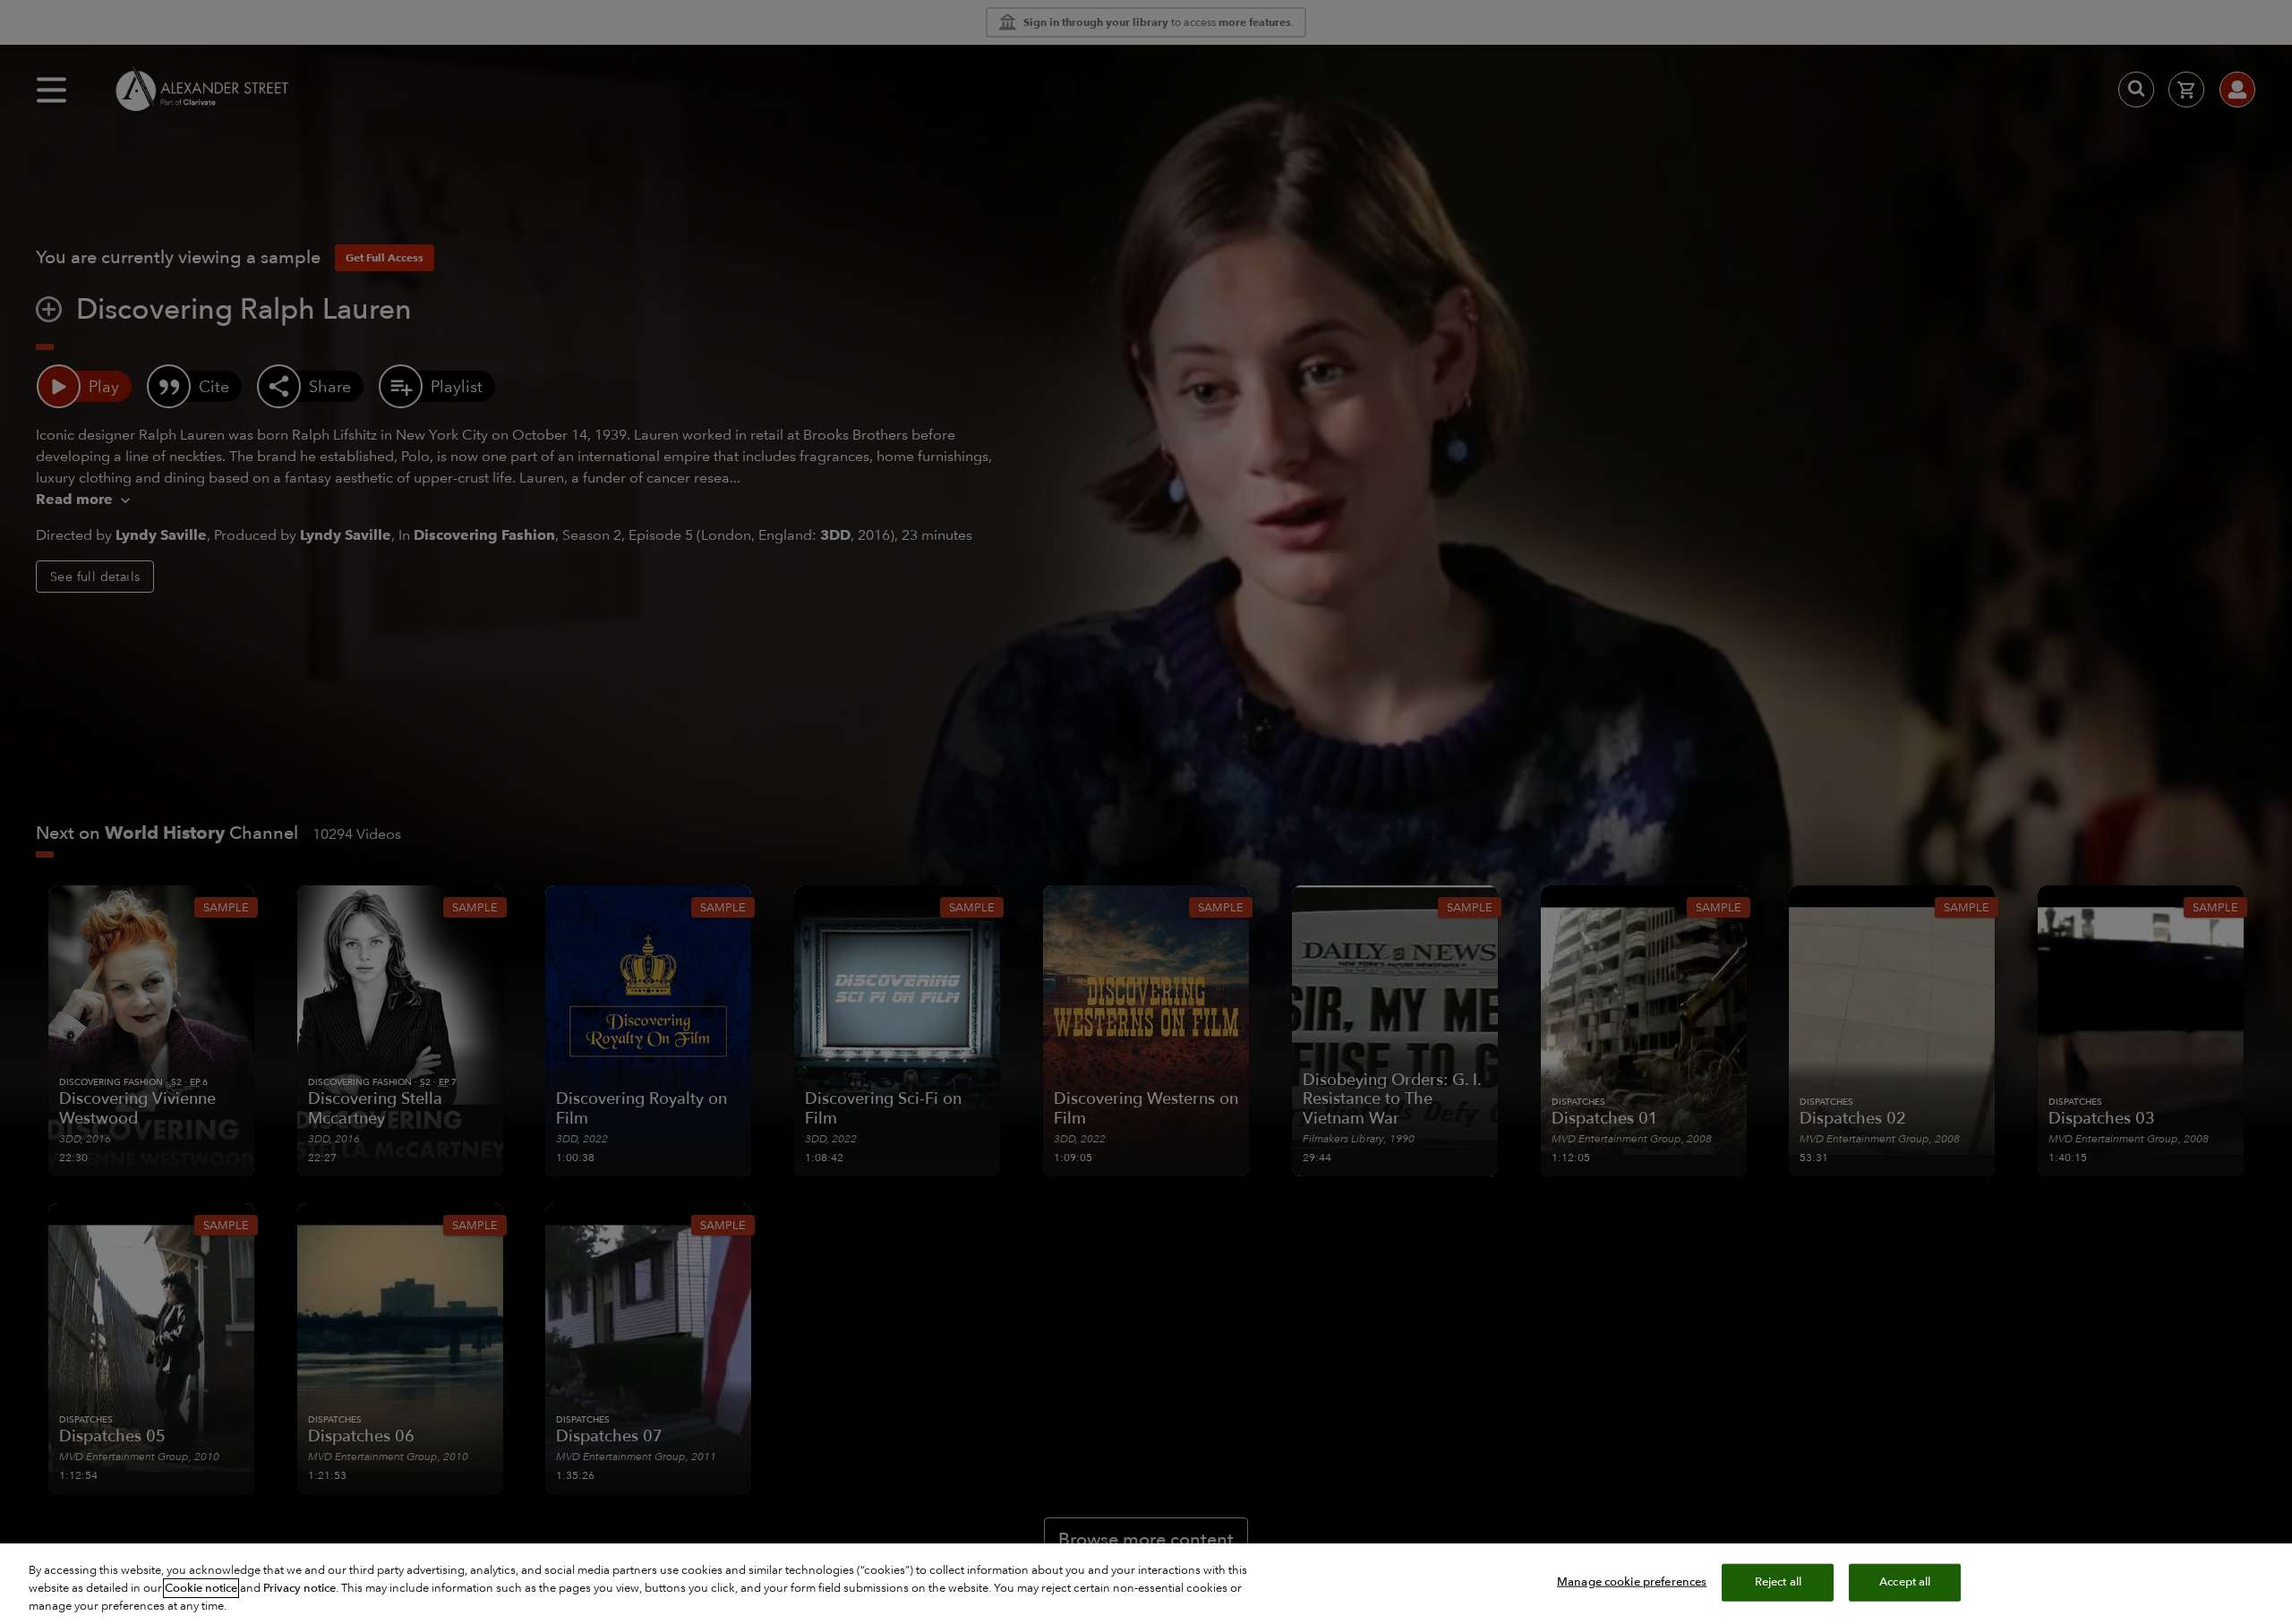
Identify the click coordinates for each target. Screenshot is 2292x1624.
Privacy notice (299, 1588)
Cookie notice (201, 1588)
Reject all (1778, 1582)
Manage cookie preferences (1632, 1582)
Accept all (1905, 1582)
